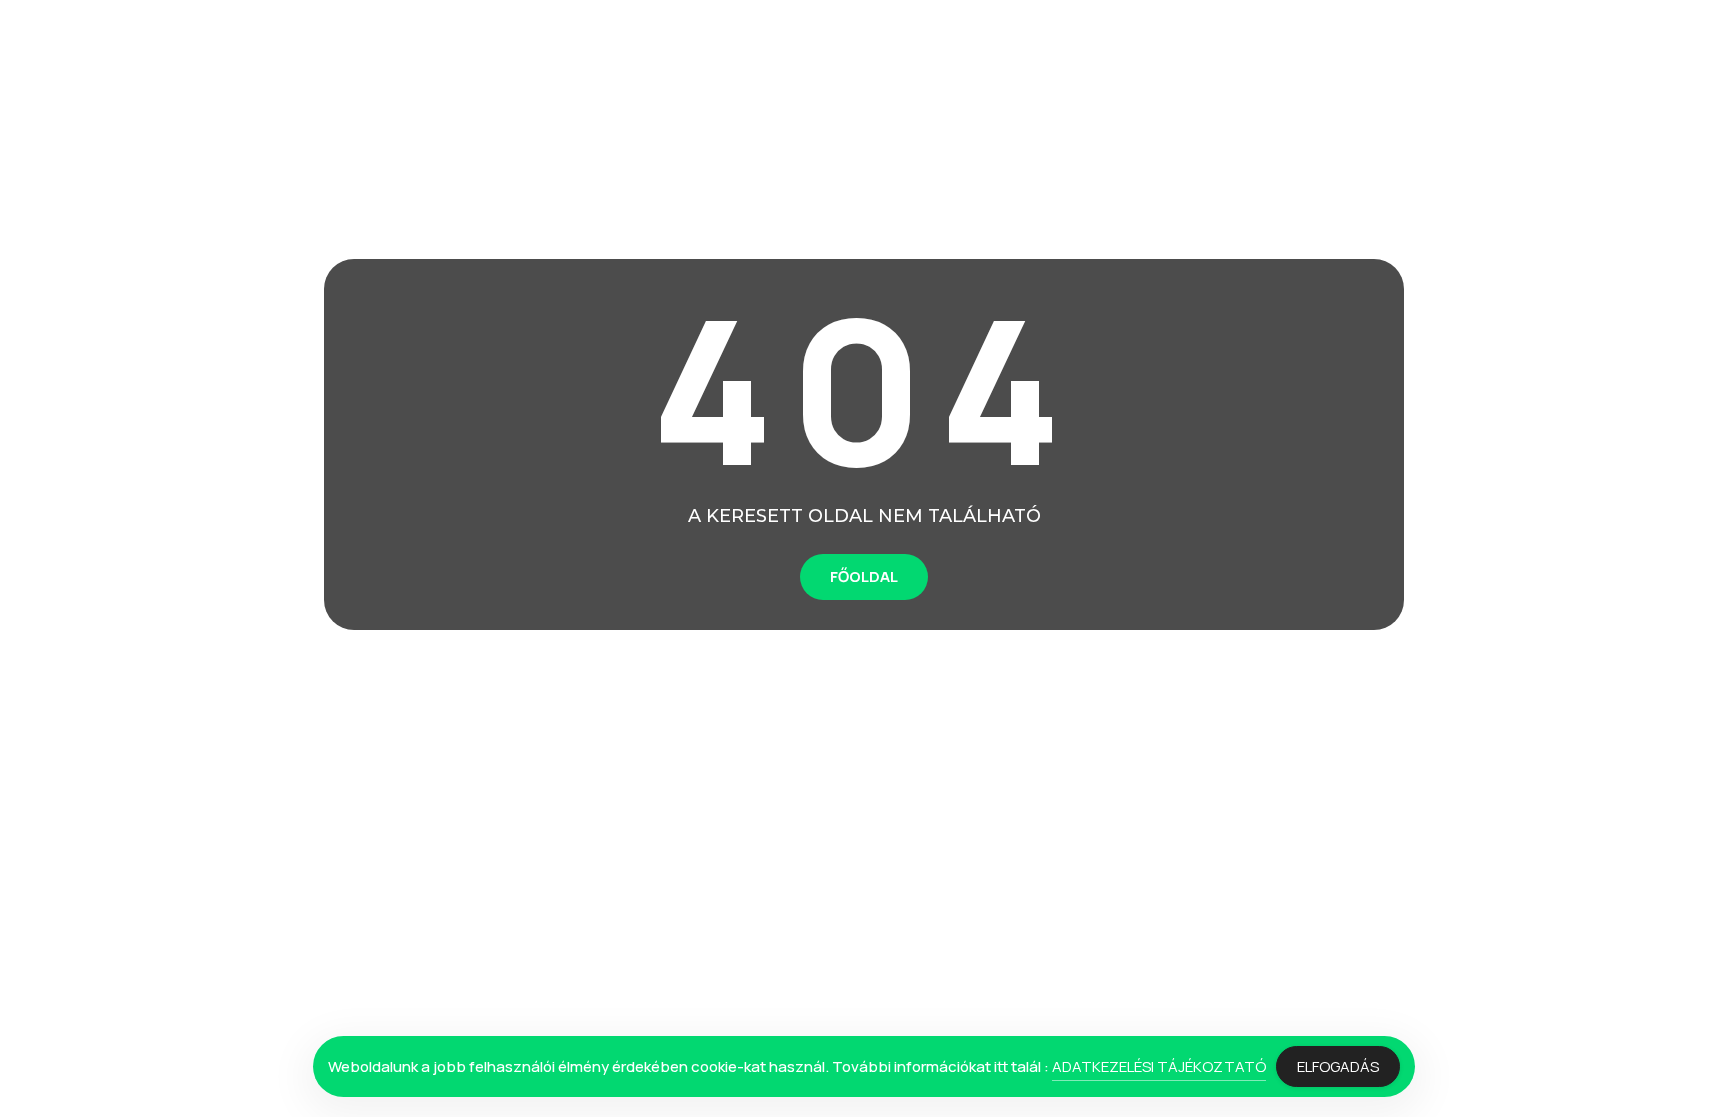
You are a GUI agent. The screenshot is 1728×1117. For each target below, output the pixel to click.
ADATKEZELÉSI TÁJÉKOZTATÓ (1159, 1066)
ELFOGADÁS (1338, 1066)
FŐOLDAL (864, 576)
